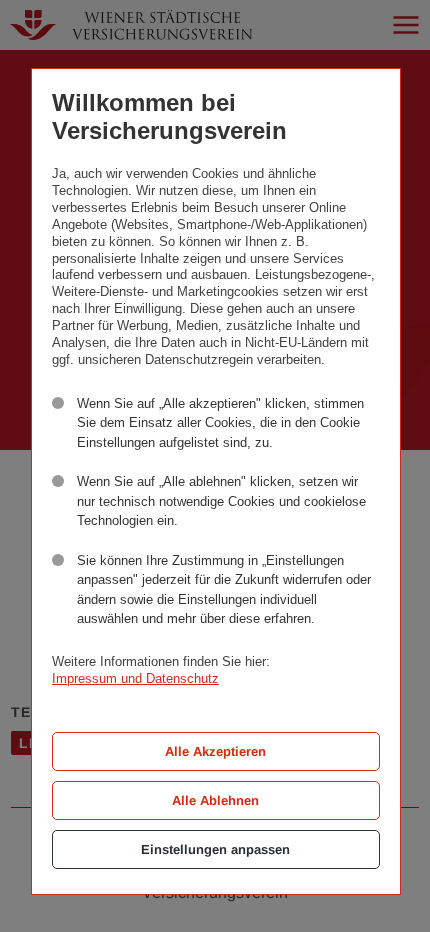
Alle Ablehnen (215, 800)
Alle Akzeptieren (215, 751)
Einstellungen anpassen (215, 849)
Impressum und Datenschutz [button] (135, 678)
